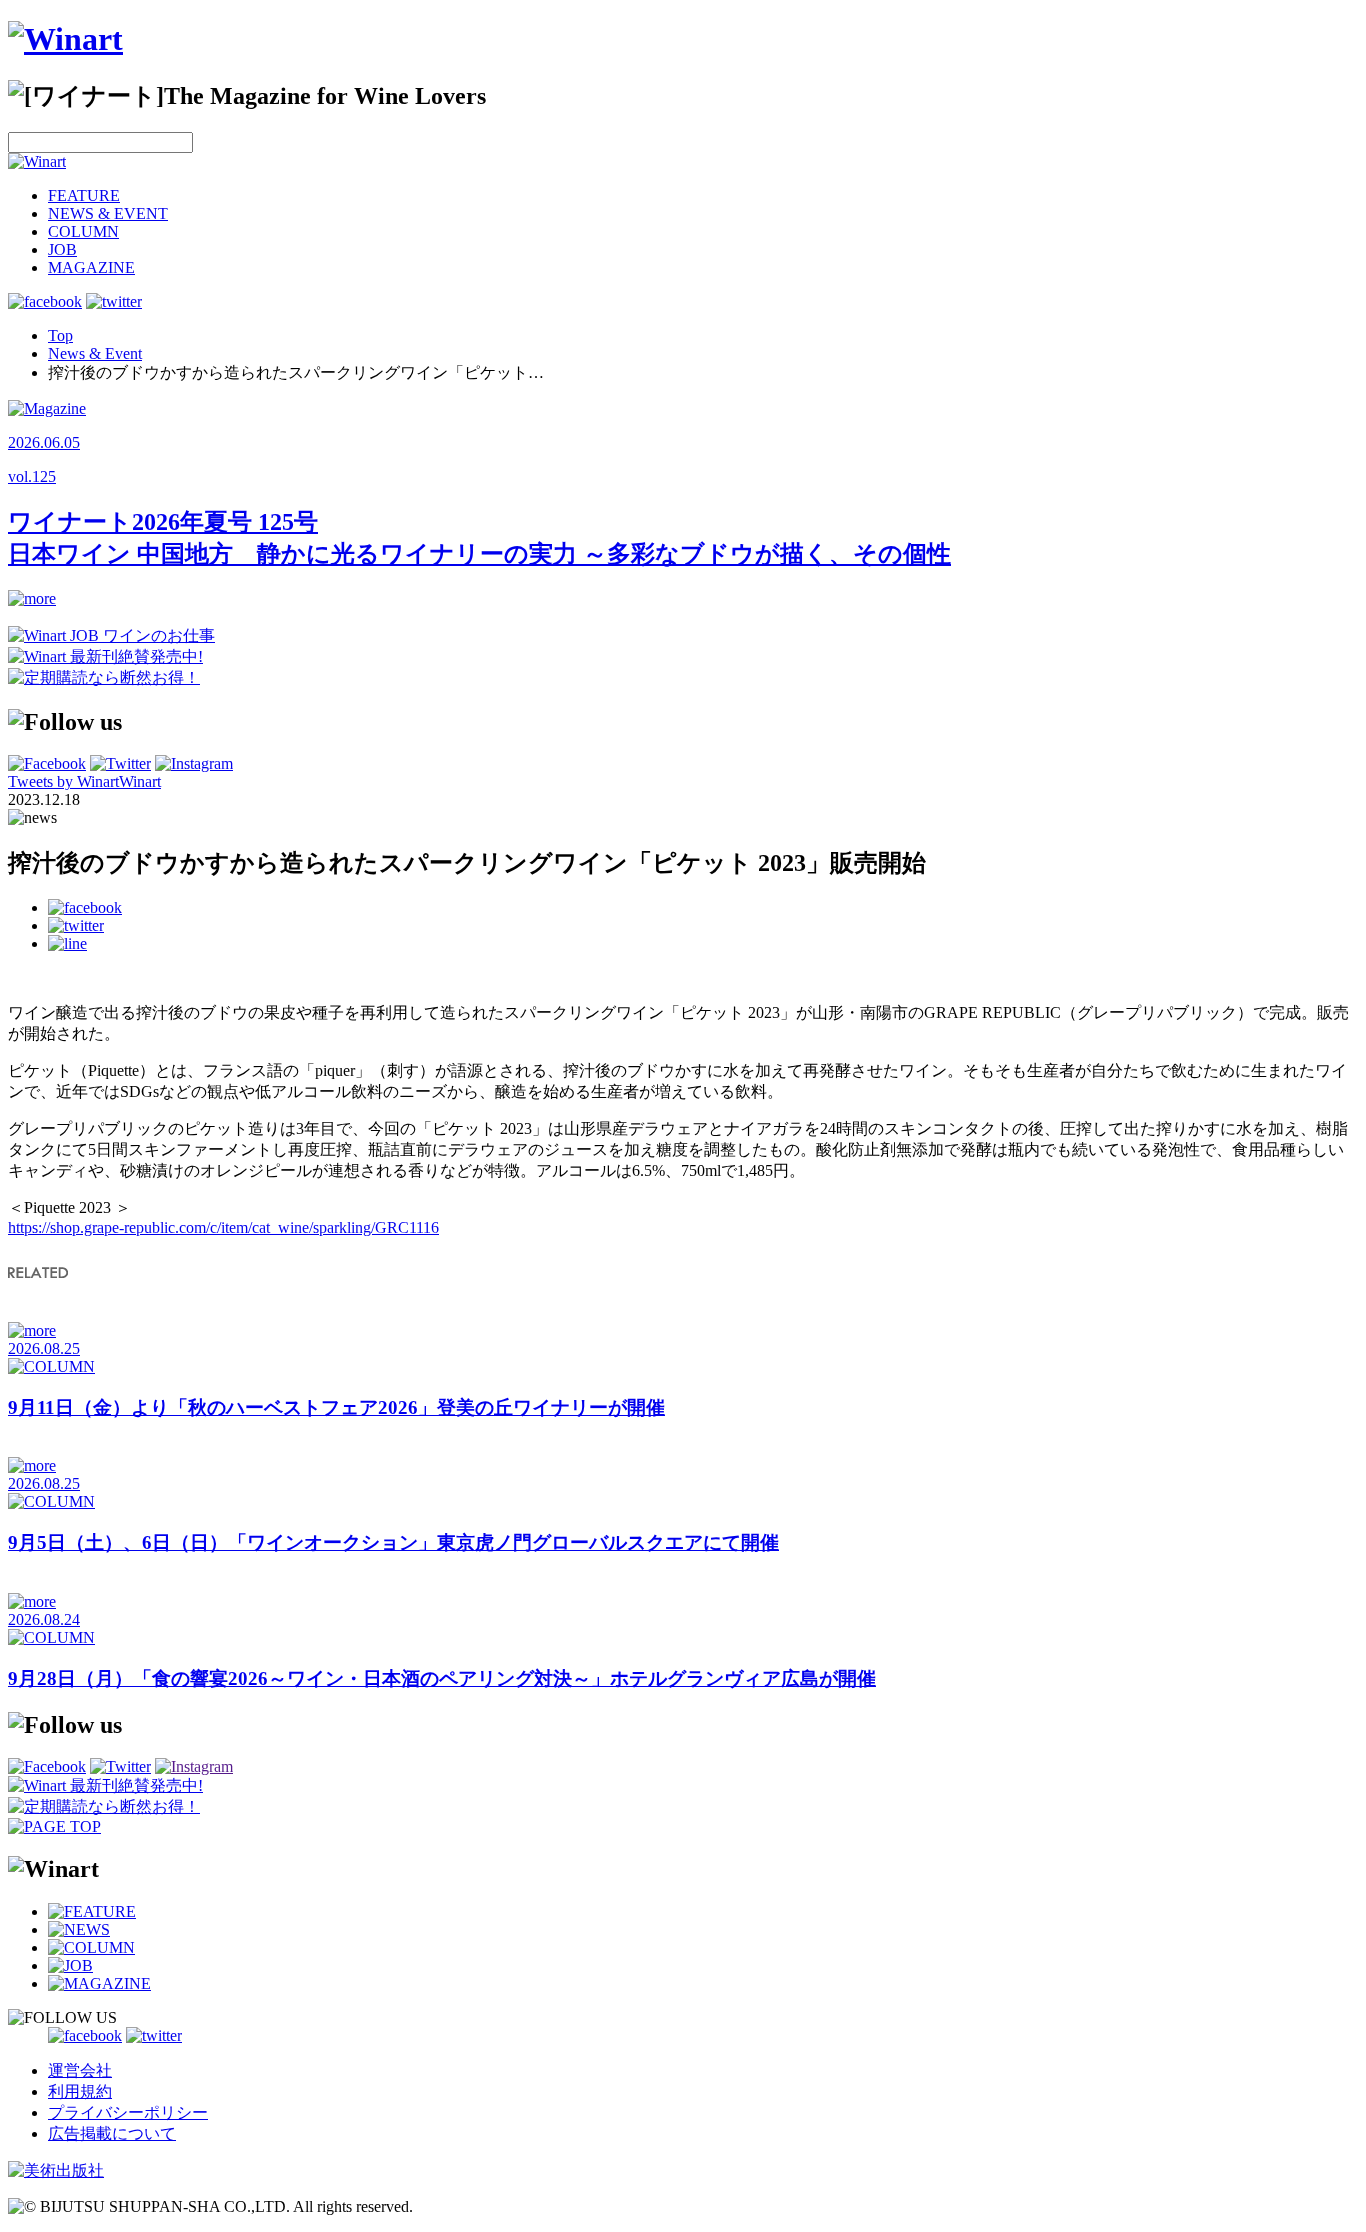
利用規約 (80, 2091)
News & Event (95, 353)
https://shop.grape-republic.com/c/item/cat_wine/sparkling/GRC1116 (223, 1227)
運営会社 (80, 2070)
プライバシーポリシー (128, 2112)
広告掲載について (112, 2133)
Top (60, 335)
